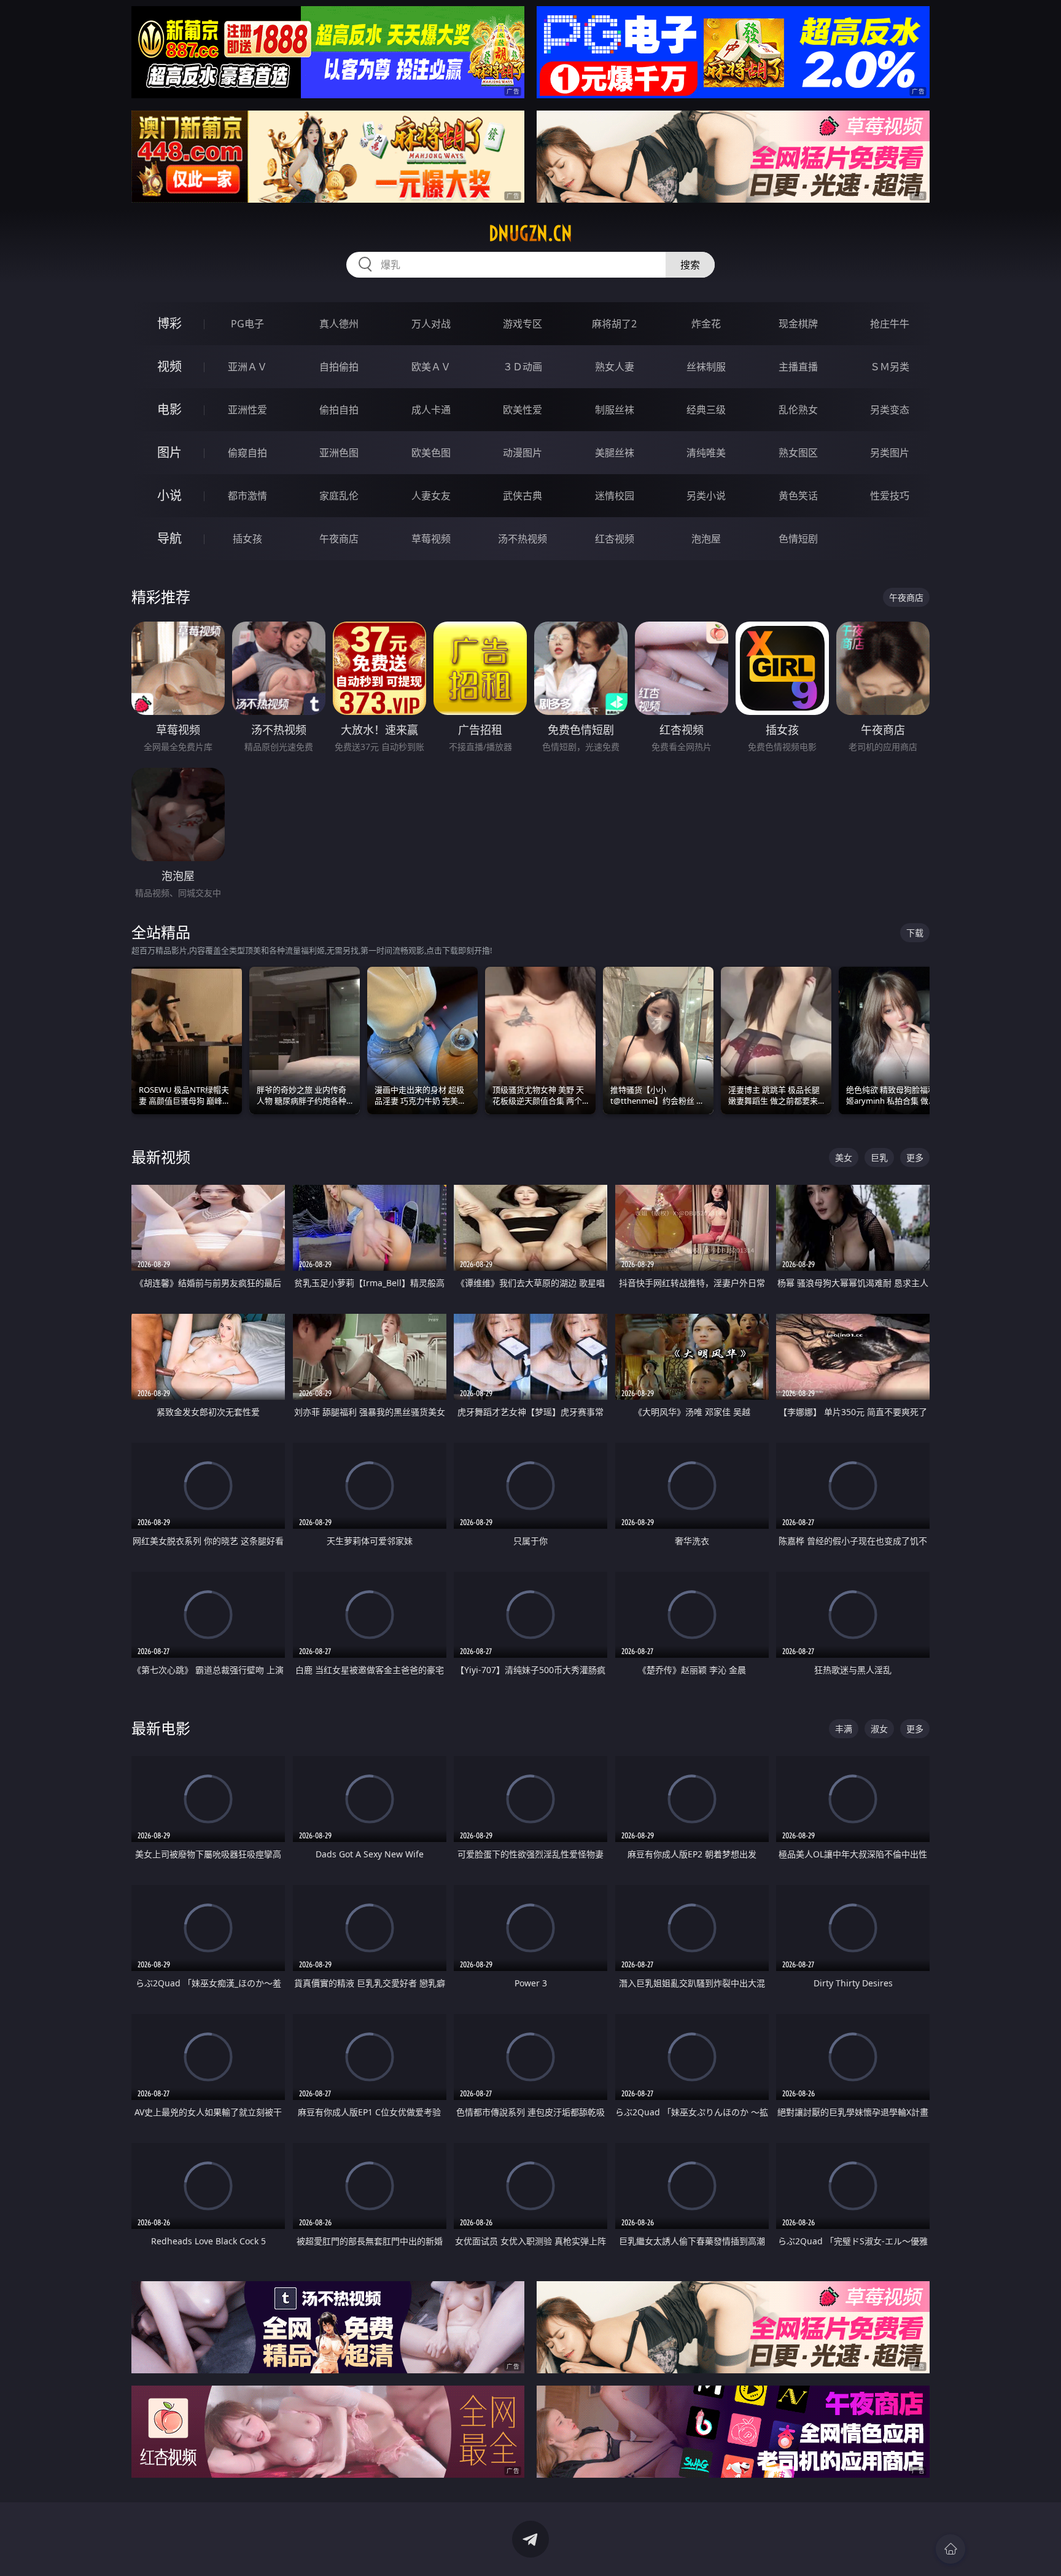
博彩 (169, 323)
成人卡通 (431, 410)
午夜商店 (339, 539)
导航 (169, 538)
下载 (915, 933)
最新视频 (161, 1157)
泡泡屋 (706, 539)
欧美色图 (431, 453)
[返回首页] (950, 2549)
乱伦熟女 (798, 410)
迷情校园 (615, 496)
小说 (169, 495)
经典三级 (706, 410)
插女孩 (247, 539)
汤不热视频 (523, 539)
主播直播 (798, 367)
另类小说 (706, 496)
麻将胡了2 (614, 324)
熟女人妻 (615, 367)
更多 (915, 1157)
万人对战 (431, 324)
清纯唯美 (706, 453)
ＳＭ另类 (890, 367)
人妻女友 (431, 496)
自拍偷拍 (339, 367)
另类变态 (890, 410)
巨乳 (879, 1157)
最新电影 (161, 1728)
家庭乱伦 (339, 496)
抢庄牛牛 (890, 324)
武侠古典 (523, 496)
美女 (844, 1157)
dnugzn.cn (530, 233)
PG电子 (247, 324)
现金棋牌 (798, 324)
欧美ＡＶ (431, 367)
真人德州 (339, 324)
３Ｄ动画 (523, 367)
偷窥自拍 (247, 453)
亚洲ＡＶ (247, 367)
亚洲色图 (339, 453)
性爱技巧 (890, 496)
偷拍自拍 (339, 410)
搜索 (690, 265)
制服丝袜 (615, 410)
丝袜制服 (706, 367)
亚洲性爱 (247, 410)
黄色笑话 (798, 496)
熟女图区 (798, 453)
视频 (169, 366)
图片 (169, 452)
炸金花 (706, 324)
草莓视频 (431, 539)
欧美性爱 (523, 410)
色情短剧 (798, 539)
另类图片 (890, 453)
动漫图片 (523, 453)
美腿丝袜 (615, 453)
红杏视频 (615, 539)
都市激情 (247, 496)
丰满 (844, 1729)
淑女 (879, 1729)
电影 (169, 409)
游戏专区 (523, 324)
